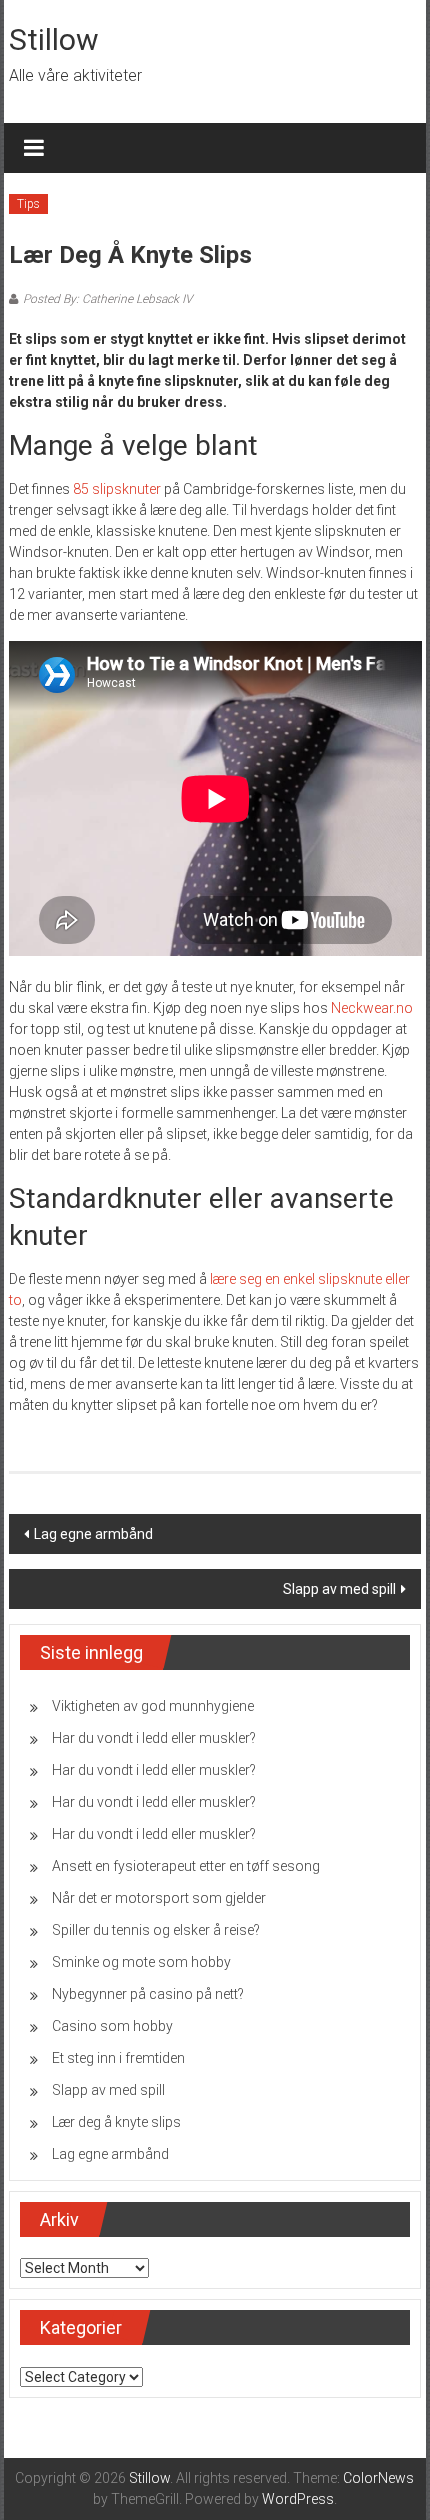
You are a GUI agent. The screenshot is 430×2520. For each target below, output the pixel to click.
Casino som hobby (112, 2026)
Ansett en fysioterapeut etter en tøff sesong (186, 1866)
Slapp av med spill (339, 1589)
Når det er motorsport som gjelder (159, 1898)
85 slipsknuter (117, 489)
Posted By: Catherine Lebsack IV (107, 299)
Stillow (54, 39)
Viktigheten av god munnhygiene (153, 1706)
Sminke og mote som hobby (141, 1962)
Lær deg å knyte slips (116, 2122)
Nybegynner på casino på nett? (148, 1994)
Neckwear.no (372, 1008)
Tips (28, 204)
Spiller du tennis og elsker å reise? (156, 1930)
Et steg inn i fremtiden (118, 2058)
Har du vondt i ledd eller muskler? (154, 1738)
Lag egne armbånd (93, 1534)
